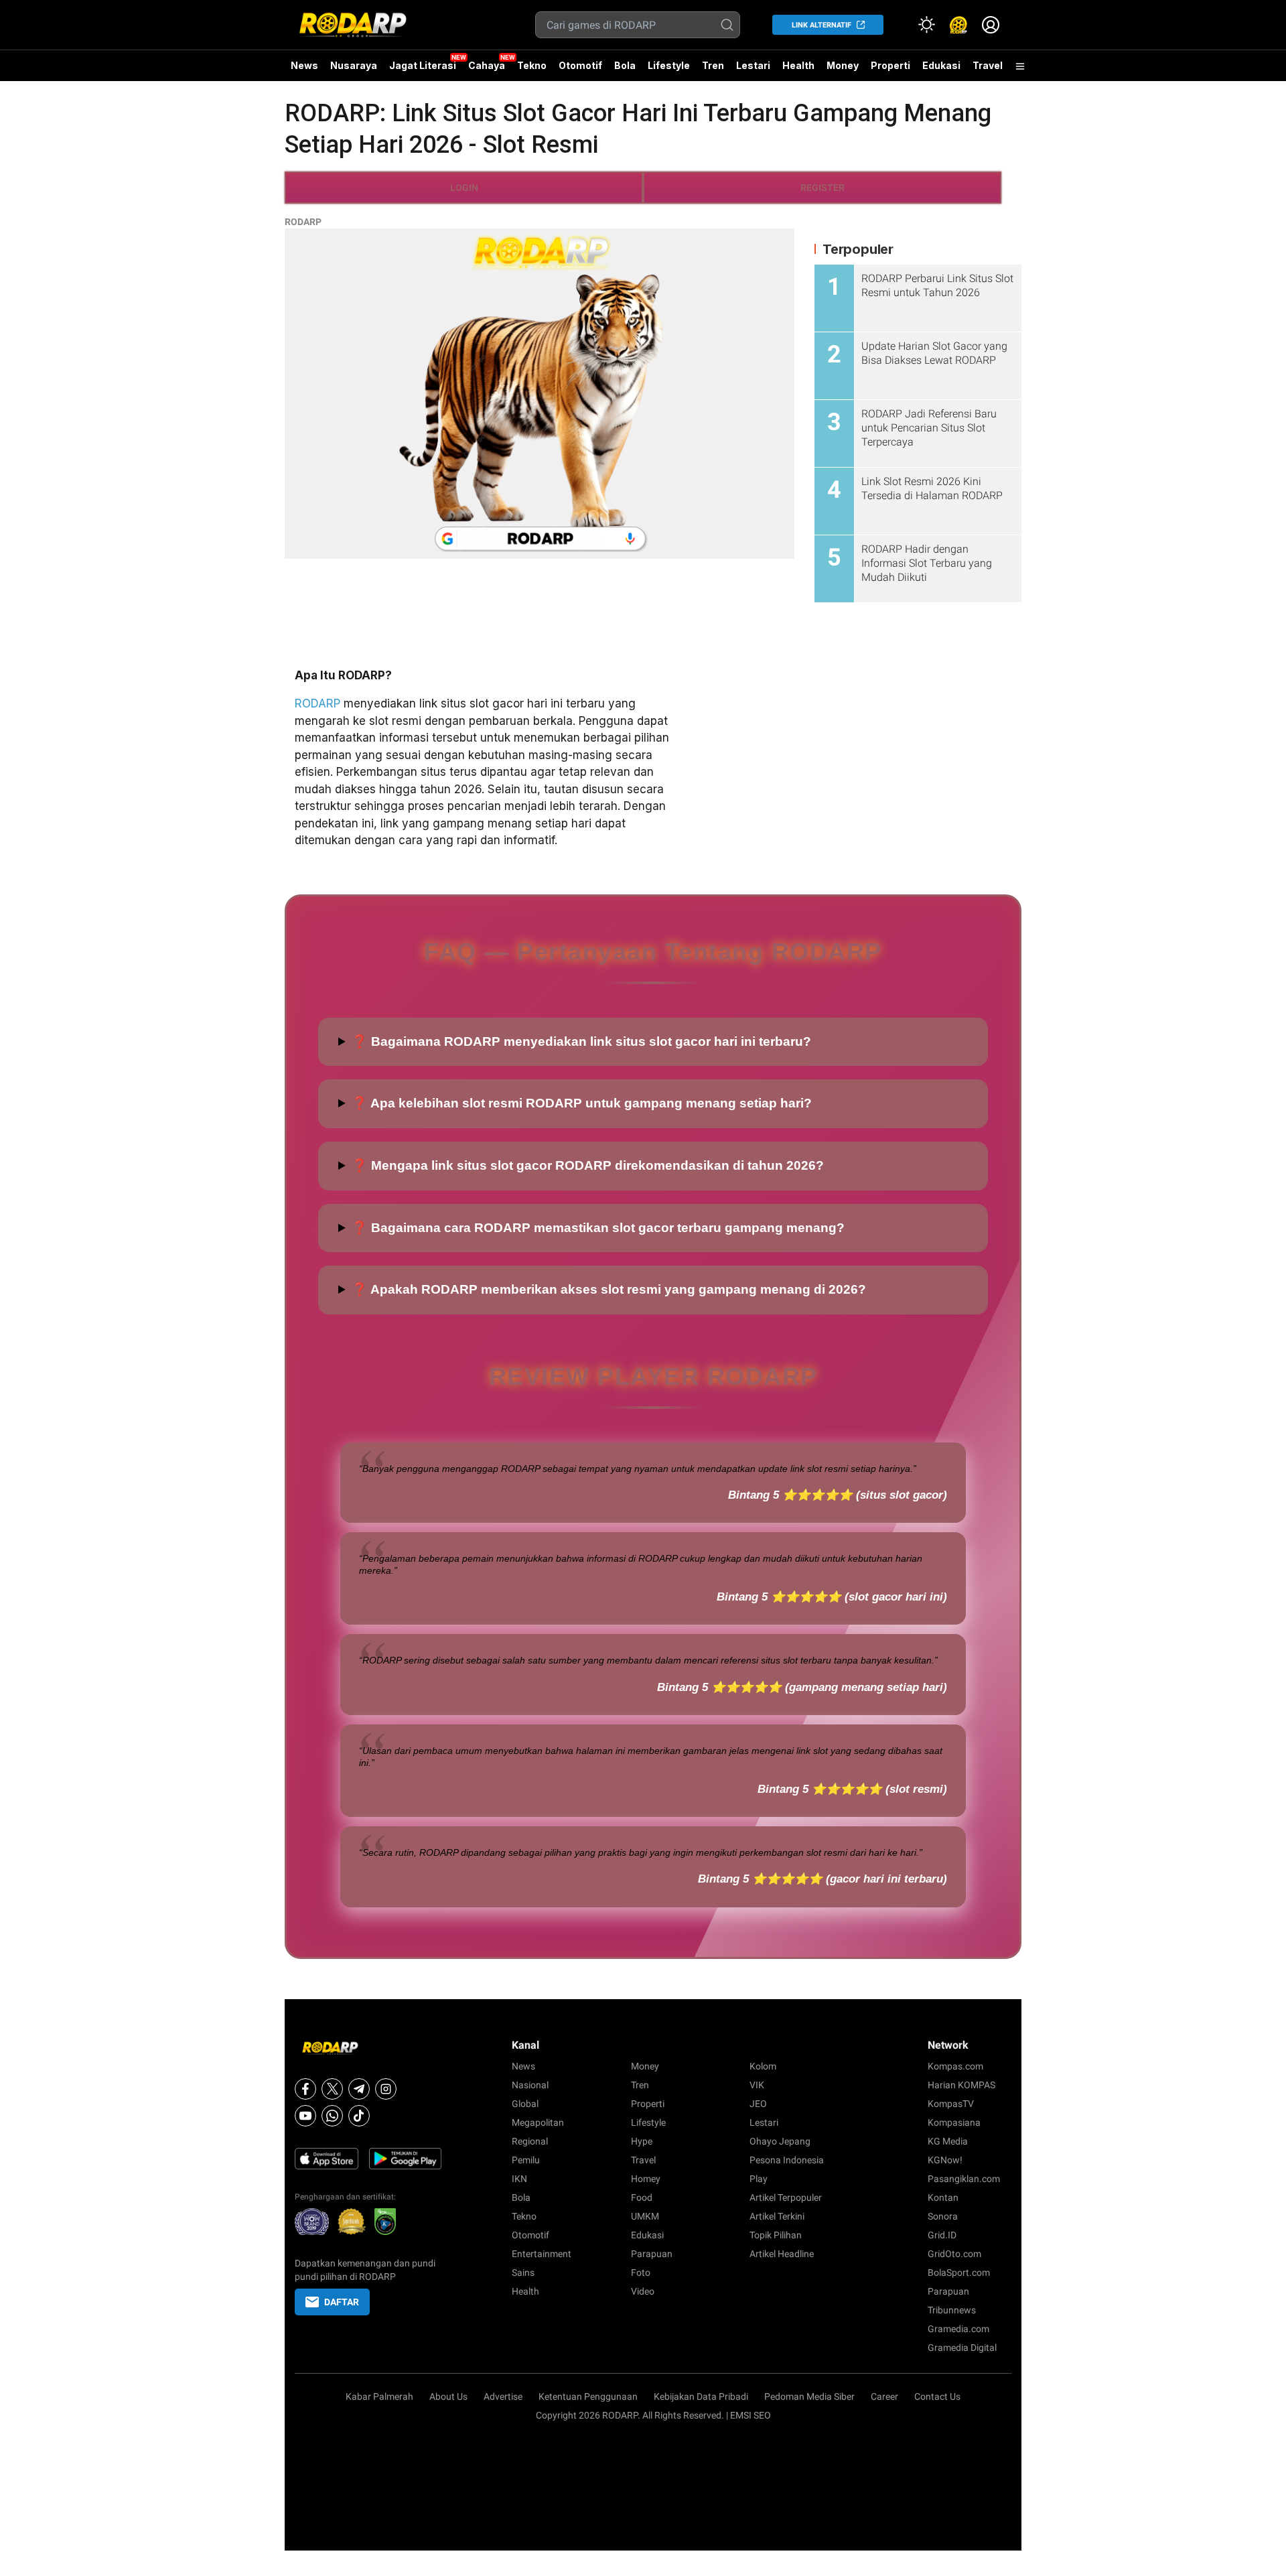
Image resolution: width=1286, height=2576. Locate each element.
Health (798, 65)
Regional (530, 2141)
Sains (523, 2273)
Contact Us (937, 2396)
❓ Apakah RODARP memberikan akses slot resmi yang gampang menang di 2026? (609, 1289)
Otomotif (580, 65)
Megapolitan (538, 2122)
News (304, 65)
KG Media (948, 2141)
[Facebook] (305, 2089)
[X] (332, 2089)
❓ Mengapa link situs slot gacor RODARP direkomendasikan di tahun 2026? (588, 1165)
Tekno (532, 65)
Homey (646, 2179)
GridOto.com (954, 2254)
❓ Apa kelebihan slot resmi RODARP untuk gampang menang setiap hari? (582, 1103)
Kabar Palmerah (379, 2396)
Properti (890, 65)
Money (843, 65)
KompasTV (951, 2104)
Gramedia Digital (962, 2348)
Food (642, 2197)
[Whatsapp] (332, 2116)
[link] (958, 25)
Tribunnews (952, 2310)
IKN (519, 2179)
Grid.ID (942, 2235)
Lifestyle (669, 65)
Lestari (753, 70)
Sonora (943, 2216)
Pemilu (526, 2160)
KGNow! (945, 2160)
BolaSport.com (959, 2273)
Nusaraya (354, 65)
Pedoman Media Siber (809, 2396)
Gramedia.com (958, 2329)
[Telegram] (359, 2089)
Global (525, 2104)
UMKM (645, 2216)
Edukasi (941, 65)
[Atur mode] (926, 25)
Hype (642, 2141)
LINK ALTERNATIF (821, 25)
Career (884, 2396)
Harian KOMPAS (961, 2085)
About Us (448, 2396)
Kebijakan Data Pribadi (701, 2396)
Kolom (763, 2066)
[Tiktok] (359, 2116)
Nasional (530, 2085)
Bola (625, 65)
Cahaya (487, 65)
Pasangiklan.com (964, 2179)
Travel (988, 65)
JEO (758, 2104)
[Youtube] (305, 2116)
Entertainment (542, 2254)
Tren (713, 65)
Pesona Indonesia (787, 2160)
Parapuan (652, 2254)
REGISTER (823, 188)
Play (759, 2179)
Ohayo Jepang (780, 2141)
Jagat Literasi (423, 65)
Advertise (503, 2396)
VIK (757, 2085)
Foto (641, 2273)
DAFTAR (342, 2302)
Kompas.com (955, 2066)
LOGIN (464, 188)
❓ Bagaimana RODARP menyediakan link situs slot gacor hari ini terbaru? (581, 1041)
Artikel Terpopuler (786, 2197)
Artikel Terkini (777, 2216)
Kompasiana (954, 2122)
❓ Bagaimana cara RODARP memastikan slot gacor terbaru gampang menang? (598, 1228)
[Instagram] (386, 2089)
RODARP (303, 222)
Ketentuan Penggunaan (588, 2396)
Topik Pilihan (776, 2235)
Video (643, 2291)
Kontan (943, 2197)
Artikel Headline (782, 2254)
